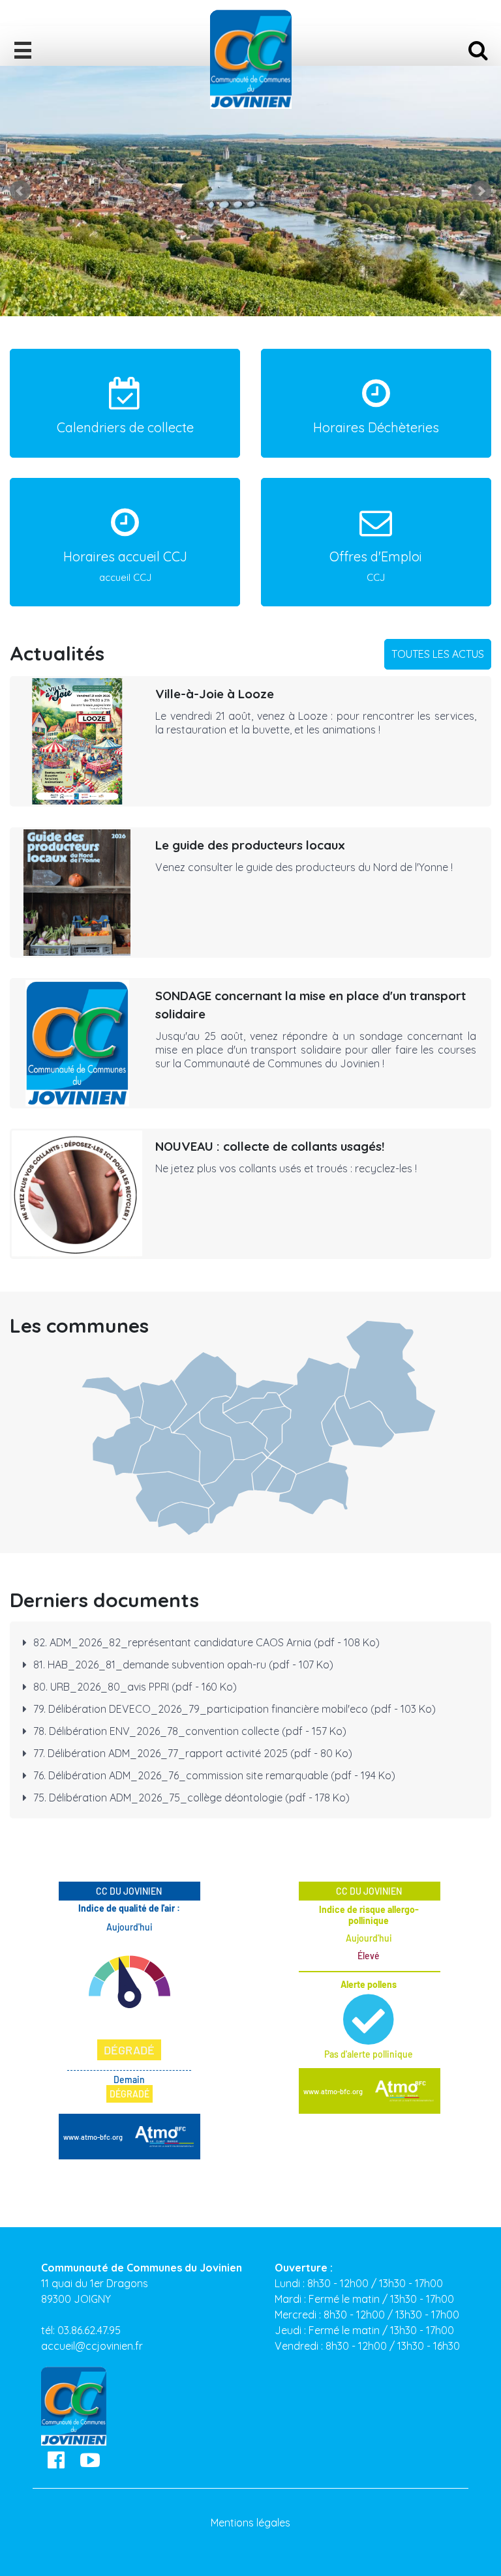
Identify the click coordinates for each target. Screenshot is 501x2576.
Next (481, 191)
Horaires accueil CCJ (125, 566)
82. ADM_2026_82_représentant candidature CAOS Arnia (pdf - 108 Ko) (206, 1642)
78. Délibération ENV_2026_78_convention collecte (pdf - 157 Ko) (190, 1731)
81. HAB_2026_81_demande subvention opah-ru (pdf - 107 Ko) (183, 1665)
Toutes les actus (438, 654)
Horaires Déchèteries (376, 427)
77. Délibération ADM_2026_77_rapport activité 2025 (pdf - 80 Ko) (193, 1753)
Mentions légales (250, 2523)
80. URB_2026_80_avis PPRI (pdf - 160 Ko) (135, 1687)
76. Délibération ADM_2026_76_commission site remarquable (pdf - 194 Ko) (214, 1775)
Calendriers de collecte (125, 427)
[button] (23, 46)
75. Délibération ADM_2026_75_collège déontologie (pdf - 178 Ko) (191, 1798)
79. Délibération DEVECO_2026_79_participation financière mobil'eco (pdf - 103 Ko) (235, 1709)
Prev (20, 191)
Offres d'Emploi (376, 566)
